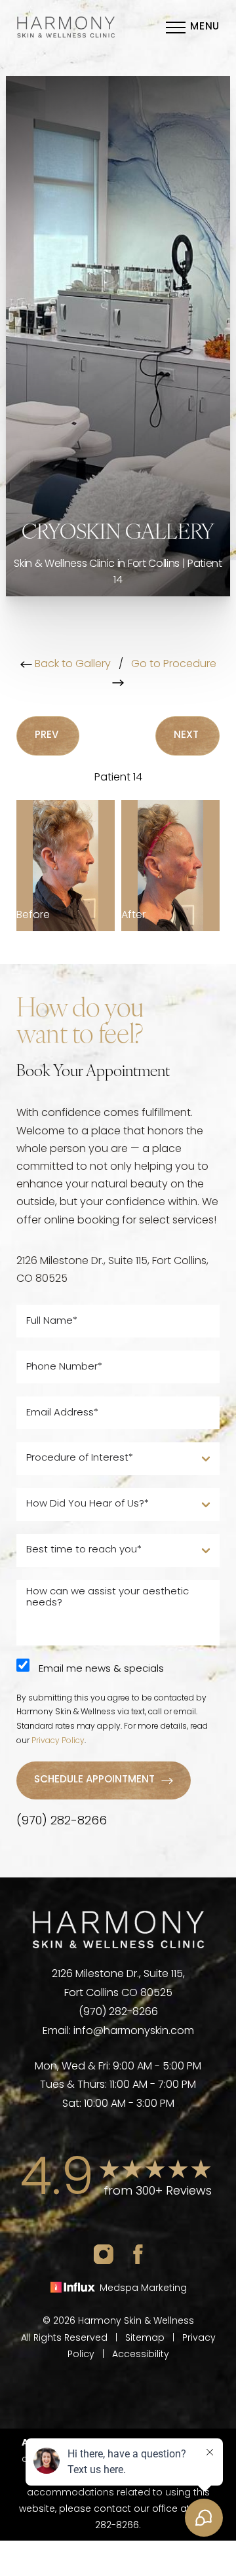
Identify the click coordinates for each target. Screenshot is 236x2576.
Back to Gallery (71, 664)
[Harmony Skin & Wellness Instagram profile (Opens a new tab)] (104, 2254)
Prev (48, 736)
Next (187, 736)
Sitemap (145, 2338)
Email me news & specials (101, 1669)
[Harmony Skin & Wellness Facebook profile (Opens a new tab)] (138, 2254)
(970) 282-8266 (62, 1822)
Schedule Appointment (94, 1780)
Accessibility (141, 2355)
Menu (205, 27)
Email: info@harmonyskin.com (118, 2031)
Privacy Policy (58, 1741)
